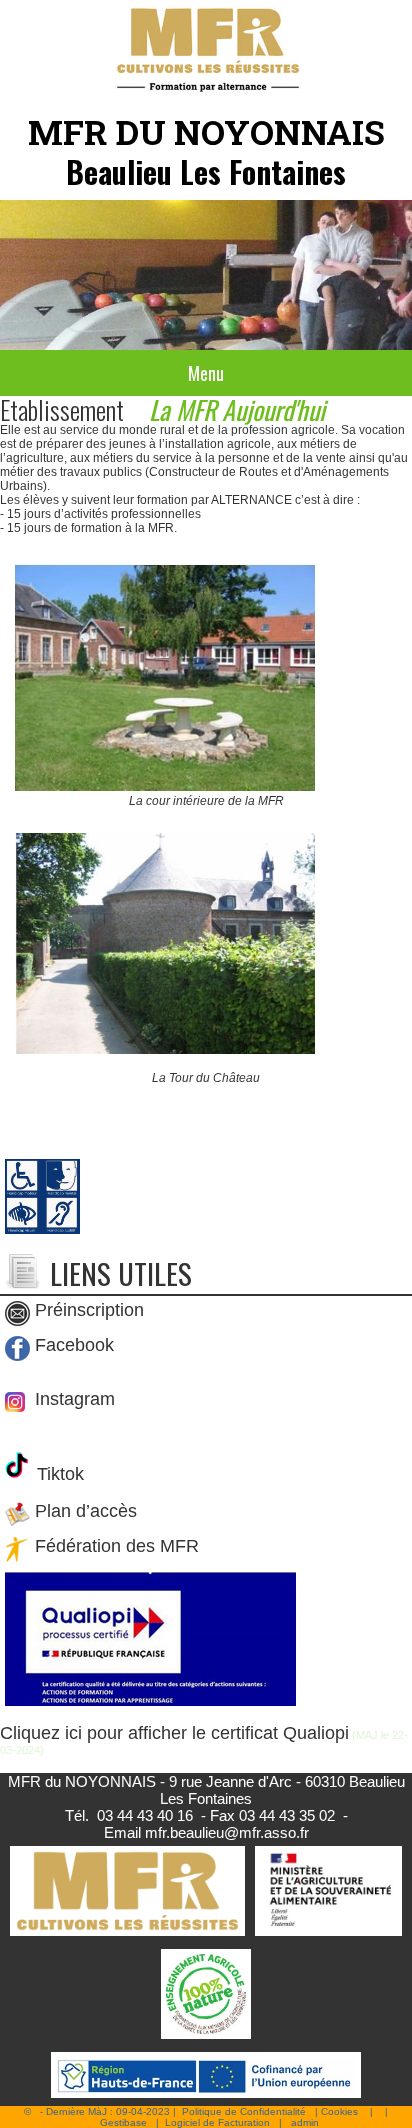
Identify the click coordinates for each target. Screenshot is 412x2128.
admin (305, 2122)
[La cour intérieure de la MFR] (165, 787)
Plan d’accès (86, 1512)
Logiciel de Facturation (217, 2122)
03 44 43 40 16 (145, 1815)
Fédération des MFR (117, 1547)
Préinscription (89, 1311)
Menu (206, 373)
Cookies (339, 2111)
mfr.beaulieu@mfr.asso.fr (227, 1832)
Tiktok (58, 1474)
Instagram (72, 1399)
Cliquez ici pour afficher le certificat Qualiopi (174, 1733)
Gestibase (123, 2122)
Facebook (74, 1346)
